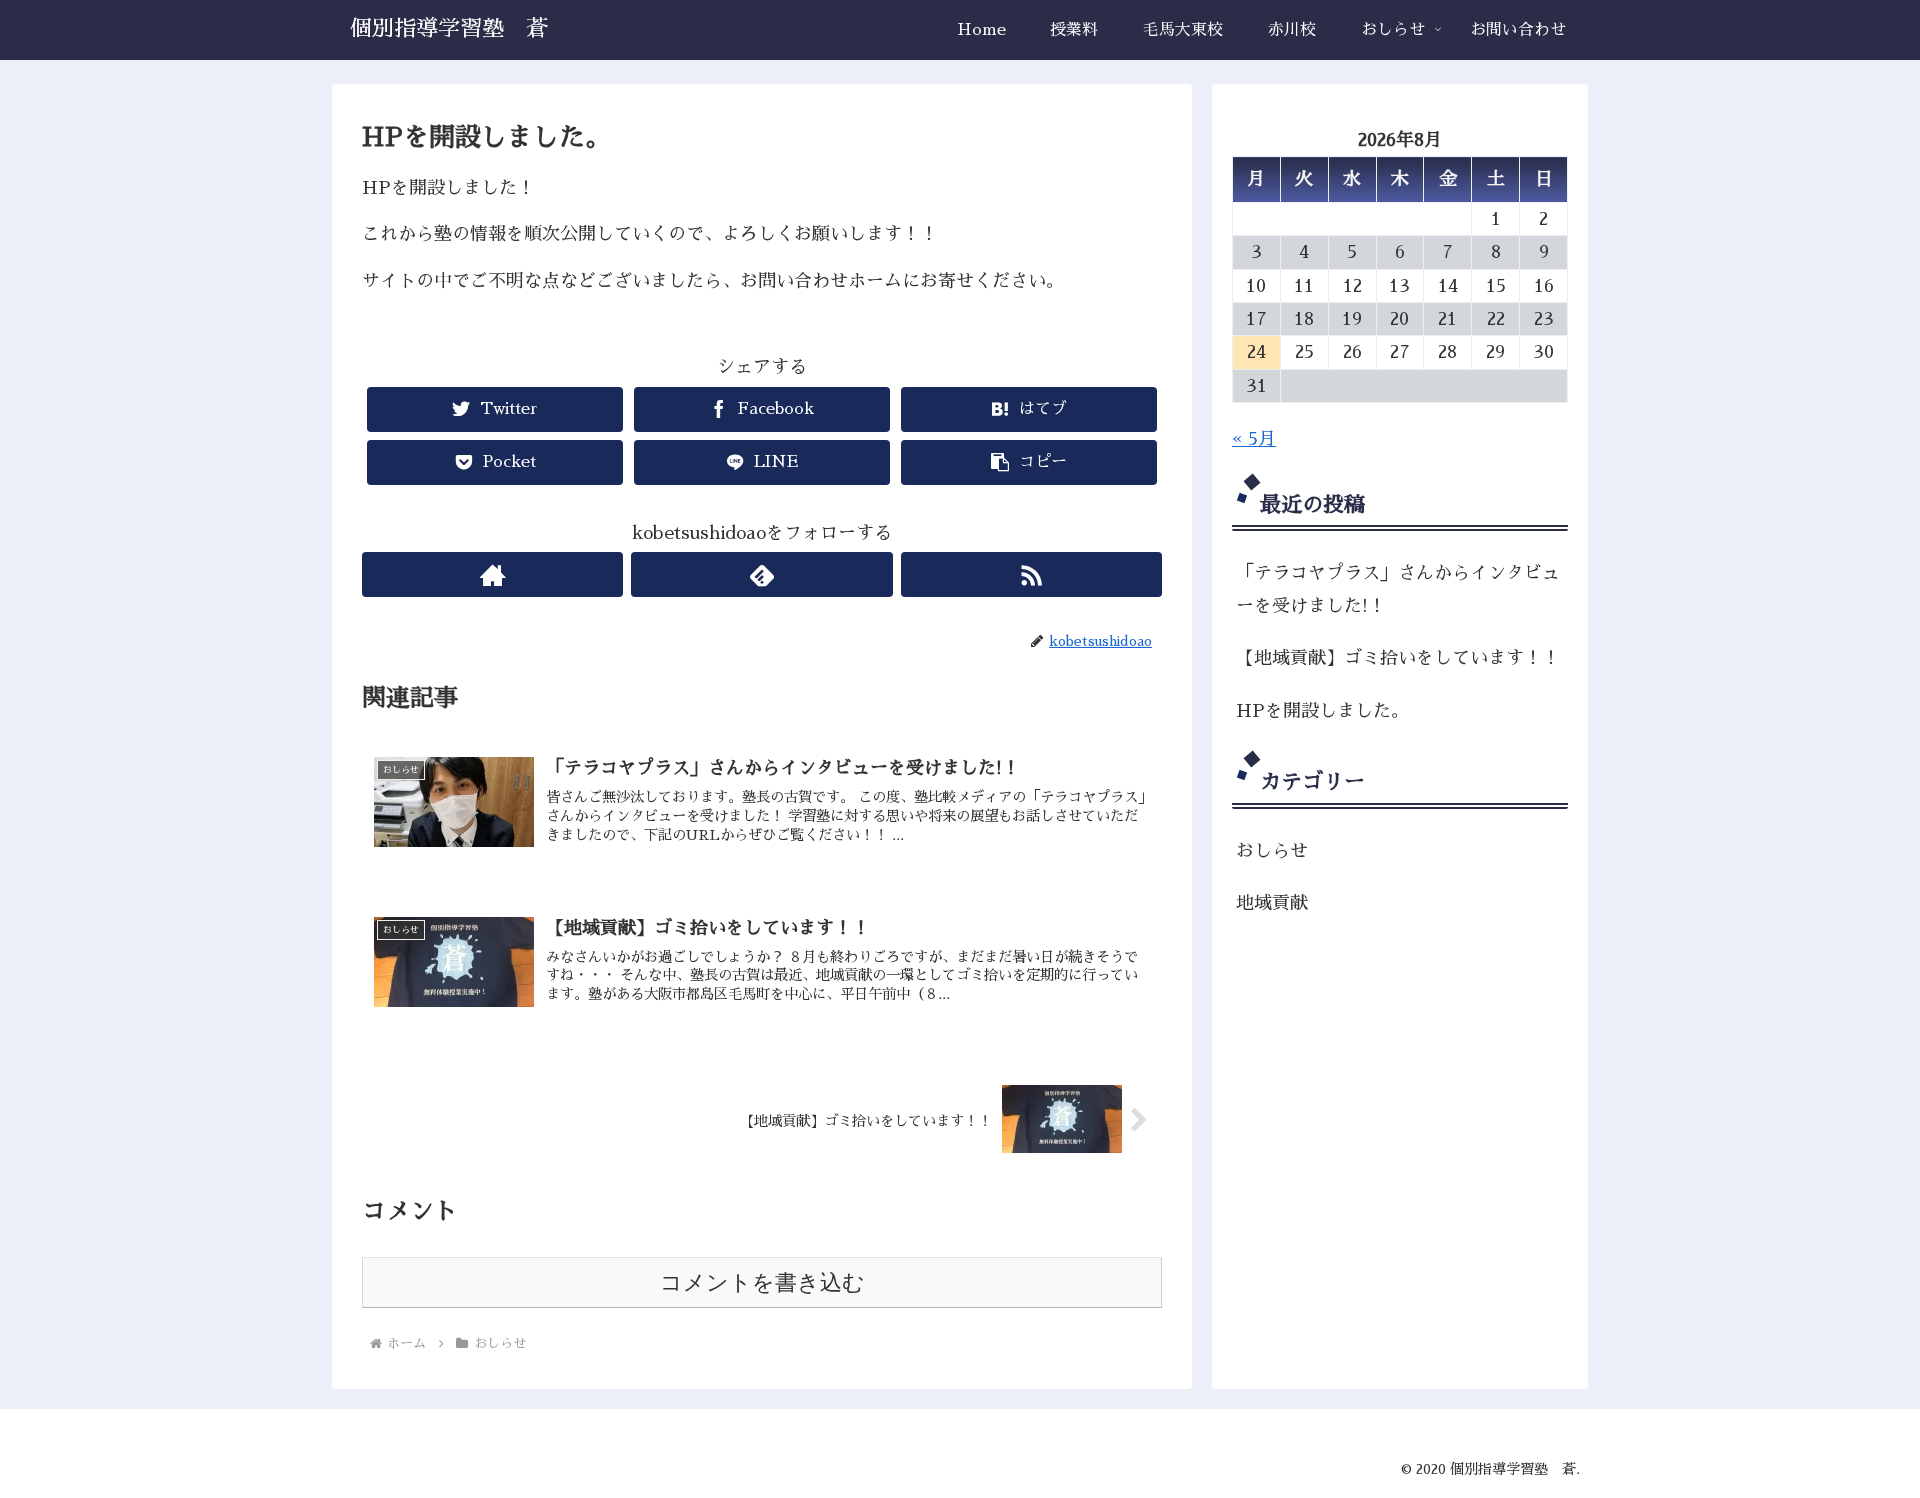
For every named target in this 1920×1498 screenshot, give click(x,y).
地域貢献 (1272, 903)
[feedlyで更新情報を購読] (761, 574)
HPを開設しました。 (1322, 711)
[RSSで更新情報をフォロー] (1031, 574)
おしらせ (1272, 851)
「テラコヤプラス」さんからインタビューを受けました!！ (1398, 589)
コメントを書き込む (762, 1282)
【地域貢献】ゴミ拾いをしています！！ (1398, 658)
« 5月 (1254, 439)
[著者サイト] (492, 574)
